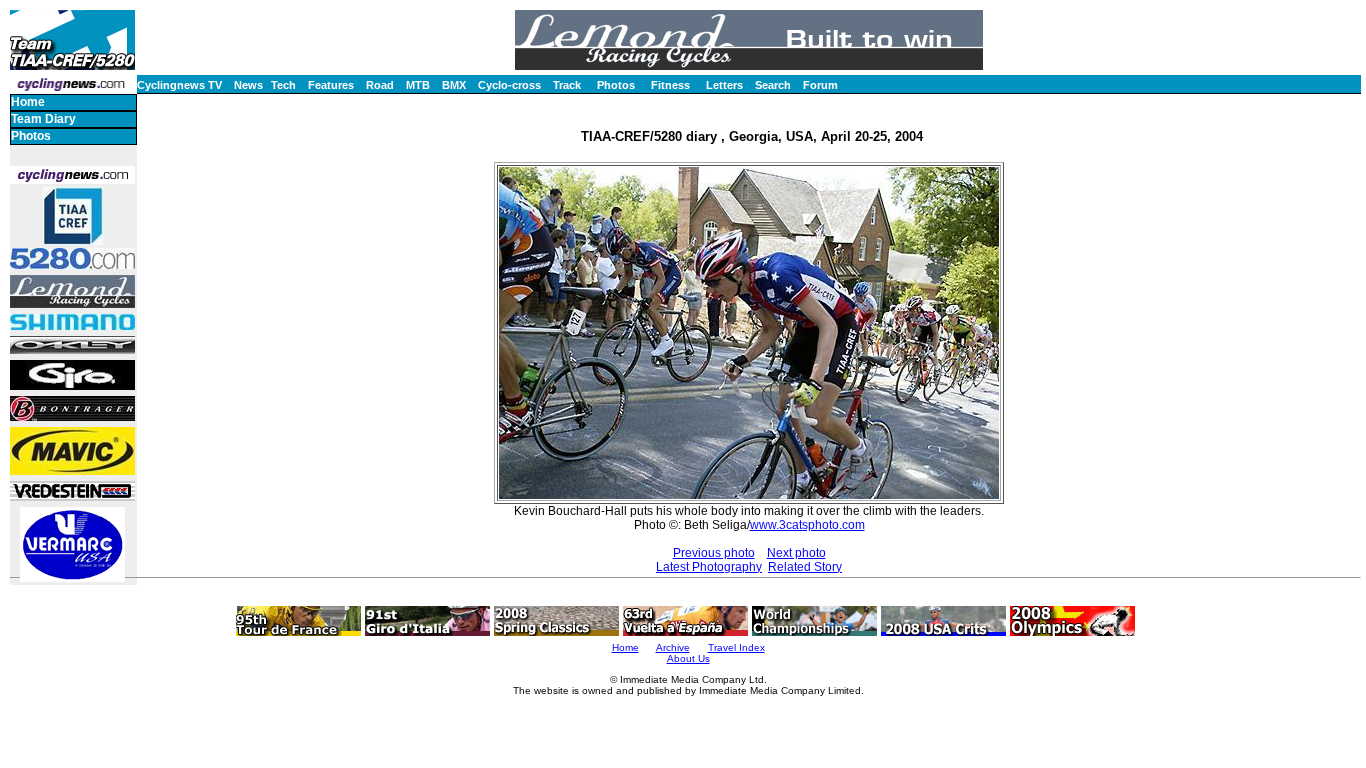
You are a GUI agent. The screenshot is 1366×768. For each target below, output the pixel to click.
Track (567, 85)
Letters (724, 85)
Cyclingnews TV (179, 85)
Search (773, 85)
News (248, 85)
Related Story (805, 567)
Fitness (670, 85)
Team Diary (43, 119)
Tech (283, 85)
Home (28, 102)
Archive (673, 647)
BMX (454, 85)
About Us (688, 658)
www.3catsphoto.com (807, 525)
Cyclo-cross (509, 85)
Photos (616, 85)
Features (331, 85)
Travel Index (736, 647)
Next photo (796, 553)
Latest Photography (709, 567)
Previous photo (714, 553)
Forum (820, 85)
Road (380, 85)
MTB (418, 85)
